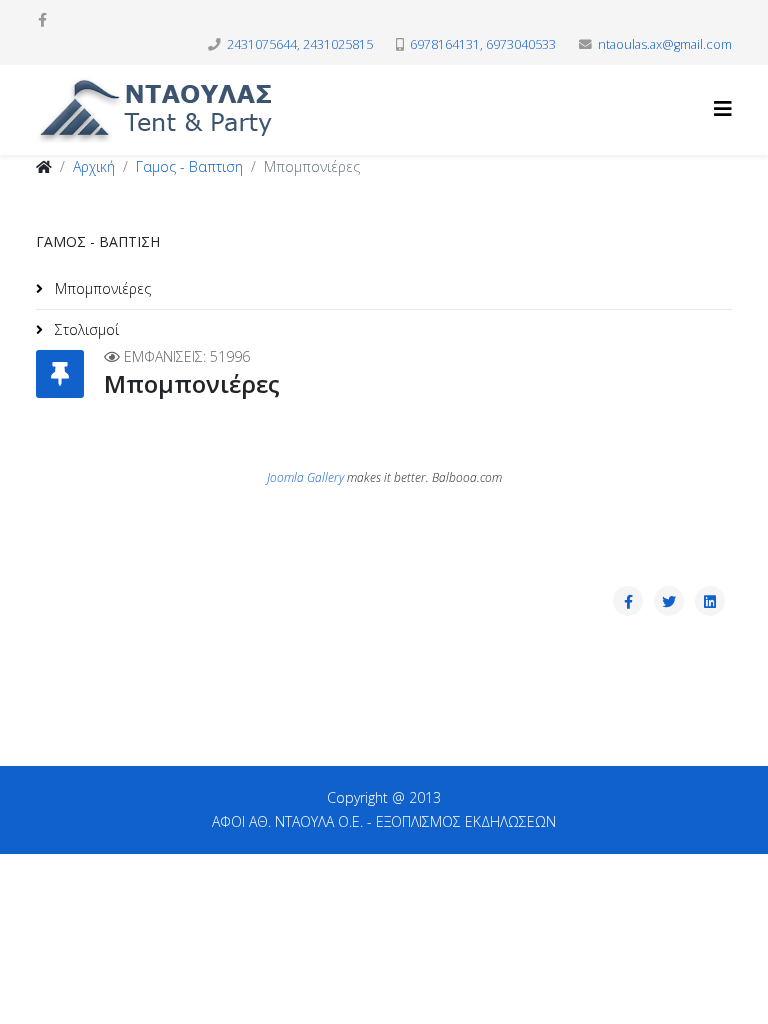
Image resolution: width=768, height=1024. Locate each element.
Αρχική (94, 166)
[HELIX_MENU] (723, 108)
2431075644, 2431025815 (300, 44)
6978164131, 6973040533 (483, 44)
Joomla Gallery (305, 477)
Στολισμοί (85, 329)
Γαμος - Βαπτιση (189, 166)
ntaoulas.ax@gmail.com (665, 44)
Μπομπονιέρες (101, 288)
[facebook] (42, 19)
